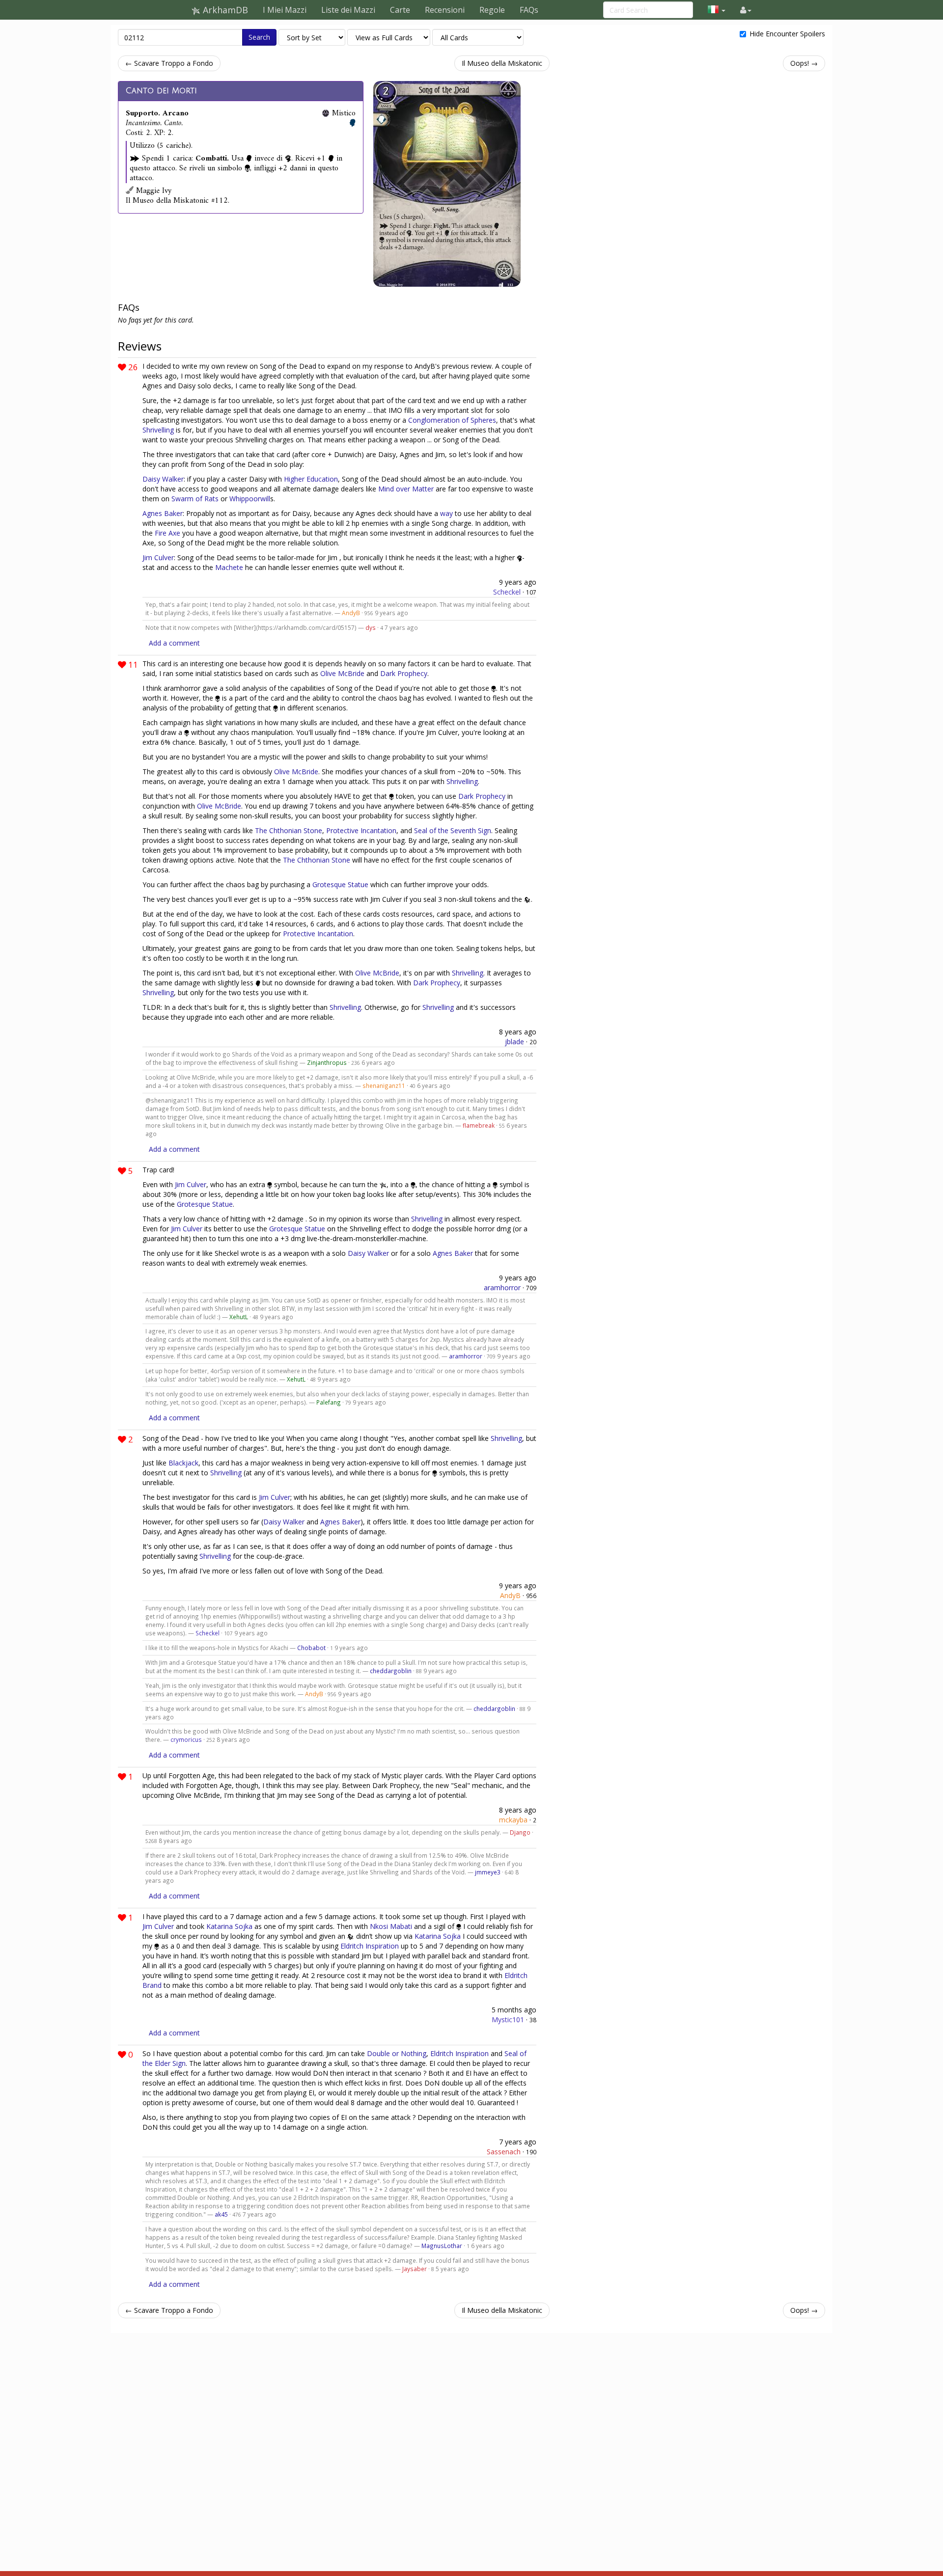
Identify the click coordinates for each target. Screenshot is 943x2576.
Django (520, 1832)
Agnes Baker (163, 513)
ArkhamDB (224, 10)
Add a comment (174, 643)
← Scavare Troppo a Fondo (169, 63)
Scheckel (507, 592)
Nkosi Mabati (391, 1926)
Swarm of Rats (195, 499)
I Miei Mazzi (285, 10)
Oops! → (804, 63)
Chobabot (311, 1648)
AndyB (351, 613)
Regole (492, 10)
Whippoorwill (250, 499)
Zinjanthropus (327, 1062)
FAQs (529, 10)
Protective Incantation (361, 830)
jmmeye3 (488, 1872)
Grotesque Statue (340, 884)
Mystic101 (508, 2020)
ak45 (221, 2214)
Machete (229, 567)
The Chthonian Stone (289, 830)
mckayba (513, 1820)
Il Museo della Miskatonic (502, 63)
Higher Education (311, 479)
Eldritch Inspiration (370, 1946)
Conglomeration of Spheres (452, 420)
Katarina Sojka (229, 1926)
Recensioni (445, 10)
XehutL (239, 1317)
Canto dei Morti (161, 91)
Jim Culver (158, 557)
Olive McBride (342, 673)
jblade (514, 1042)
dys (371, 627)
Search (259, 37)
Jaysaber (415, 2269)
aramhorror (502, 1288)
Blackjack (183, 1463)
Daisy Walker (163, 479)
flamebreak (479, 1125)
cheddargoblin (391, 1671)
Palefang (329, 1402)
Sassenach (504, 2152)
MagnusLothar (442, 2246)
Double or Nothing (397, 2053)
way (446, 513)
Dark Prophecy (404, 673)
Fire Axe (167, 533)
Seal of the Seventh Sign (453, 830)
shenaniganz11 (384, 1085)
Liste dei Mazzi (348, 10)
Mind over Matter (406, 489)
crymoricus (186, 1739)
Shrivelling (158, 430)
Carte (400, 10)
